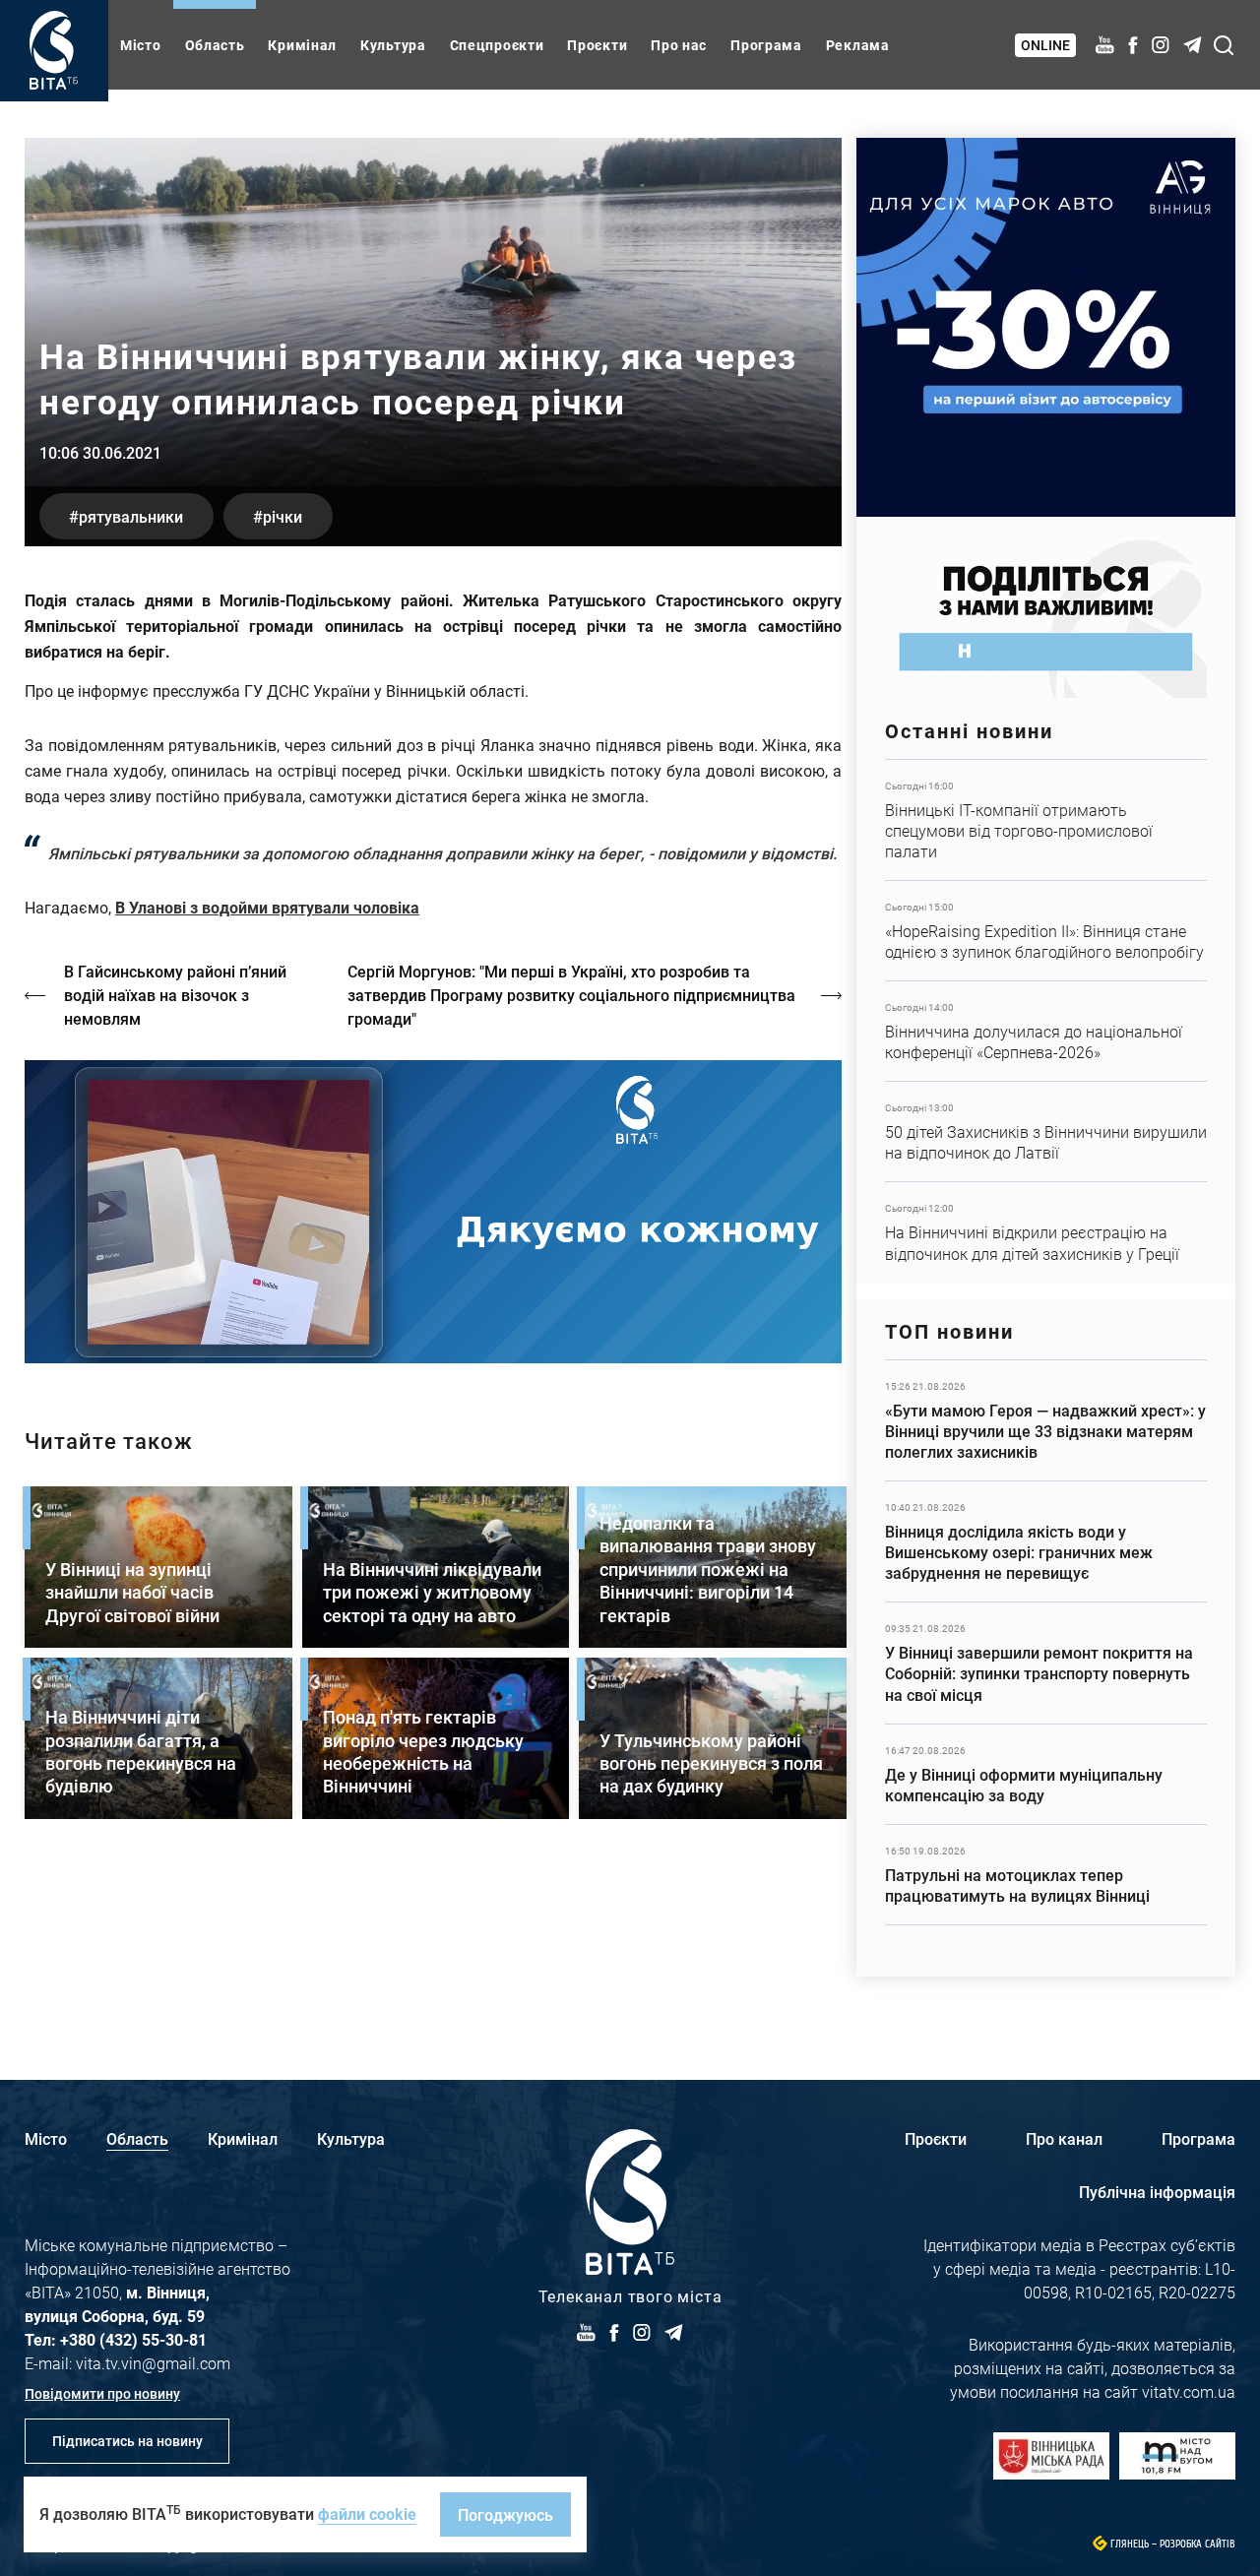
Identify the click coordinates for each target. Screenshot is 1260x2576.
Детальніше (1046, 820)
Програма (766, 45)
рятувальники (131, 516)
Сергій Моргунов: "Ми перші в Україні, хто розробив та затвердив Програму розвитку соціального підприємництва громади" (571, 995)
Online (1045, 45)
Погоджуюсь (505, 2514)
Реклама (858, 45)
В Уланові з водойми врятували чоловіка (267, 907)
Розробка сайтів (1197, 2544)
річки (283, 516)
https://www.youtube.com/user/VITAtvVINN (433, 1212)
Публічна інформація (1157, 2192)
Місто (141, 45)
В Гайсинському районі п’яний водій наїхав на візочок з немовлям (175, 995)
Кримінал (302, 45)
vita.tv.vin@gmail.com (153, 2363)
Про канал (1064, 2138)
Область (215, 45)
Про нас (679, 45)
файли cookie (367, 2513)
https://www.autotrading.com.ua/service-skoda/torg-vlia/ (1046, 327)
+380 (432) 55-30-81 (133, 2339)
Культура (393, 45)
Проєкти (597, 45)
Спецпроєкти (497, 45)
